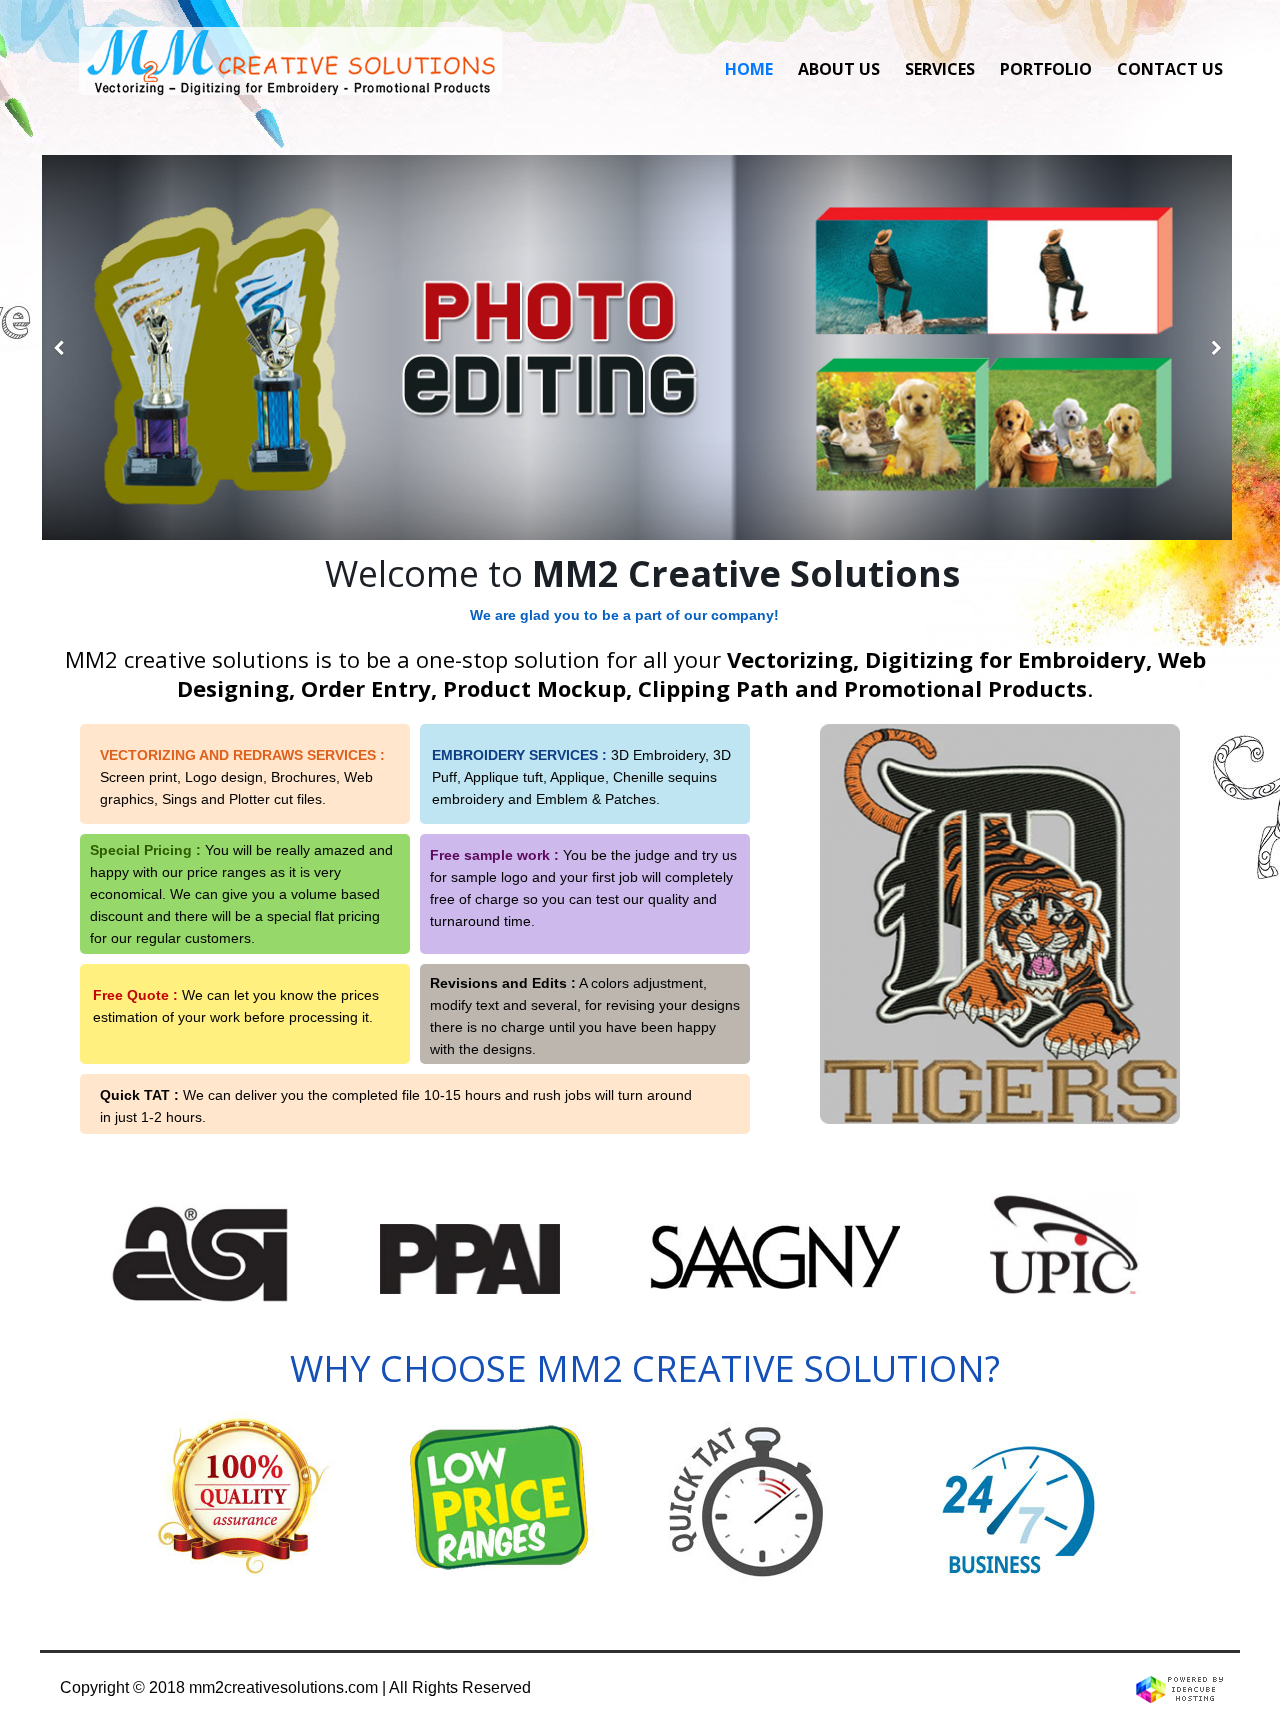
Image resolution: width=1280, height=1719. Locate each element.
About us (839, 69)
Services (940, 69)
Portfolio (1046, 69)
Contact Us (1170, 69)
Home (749, 69)
